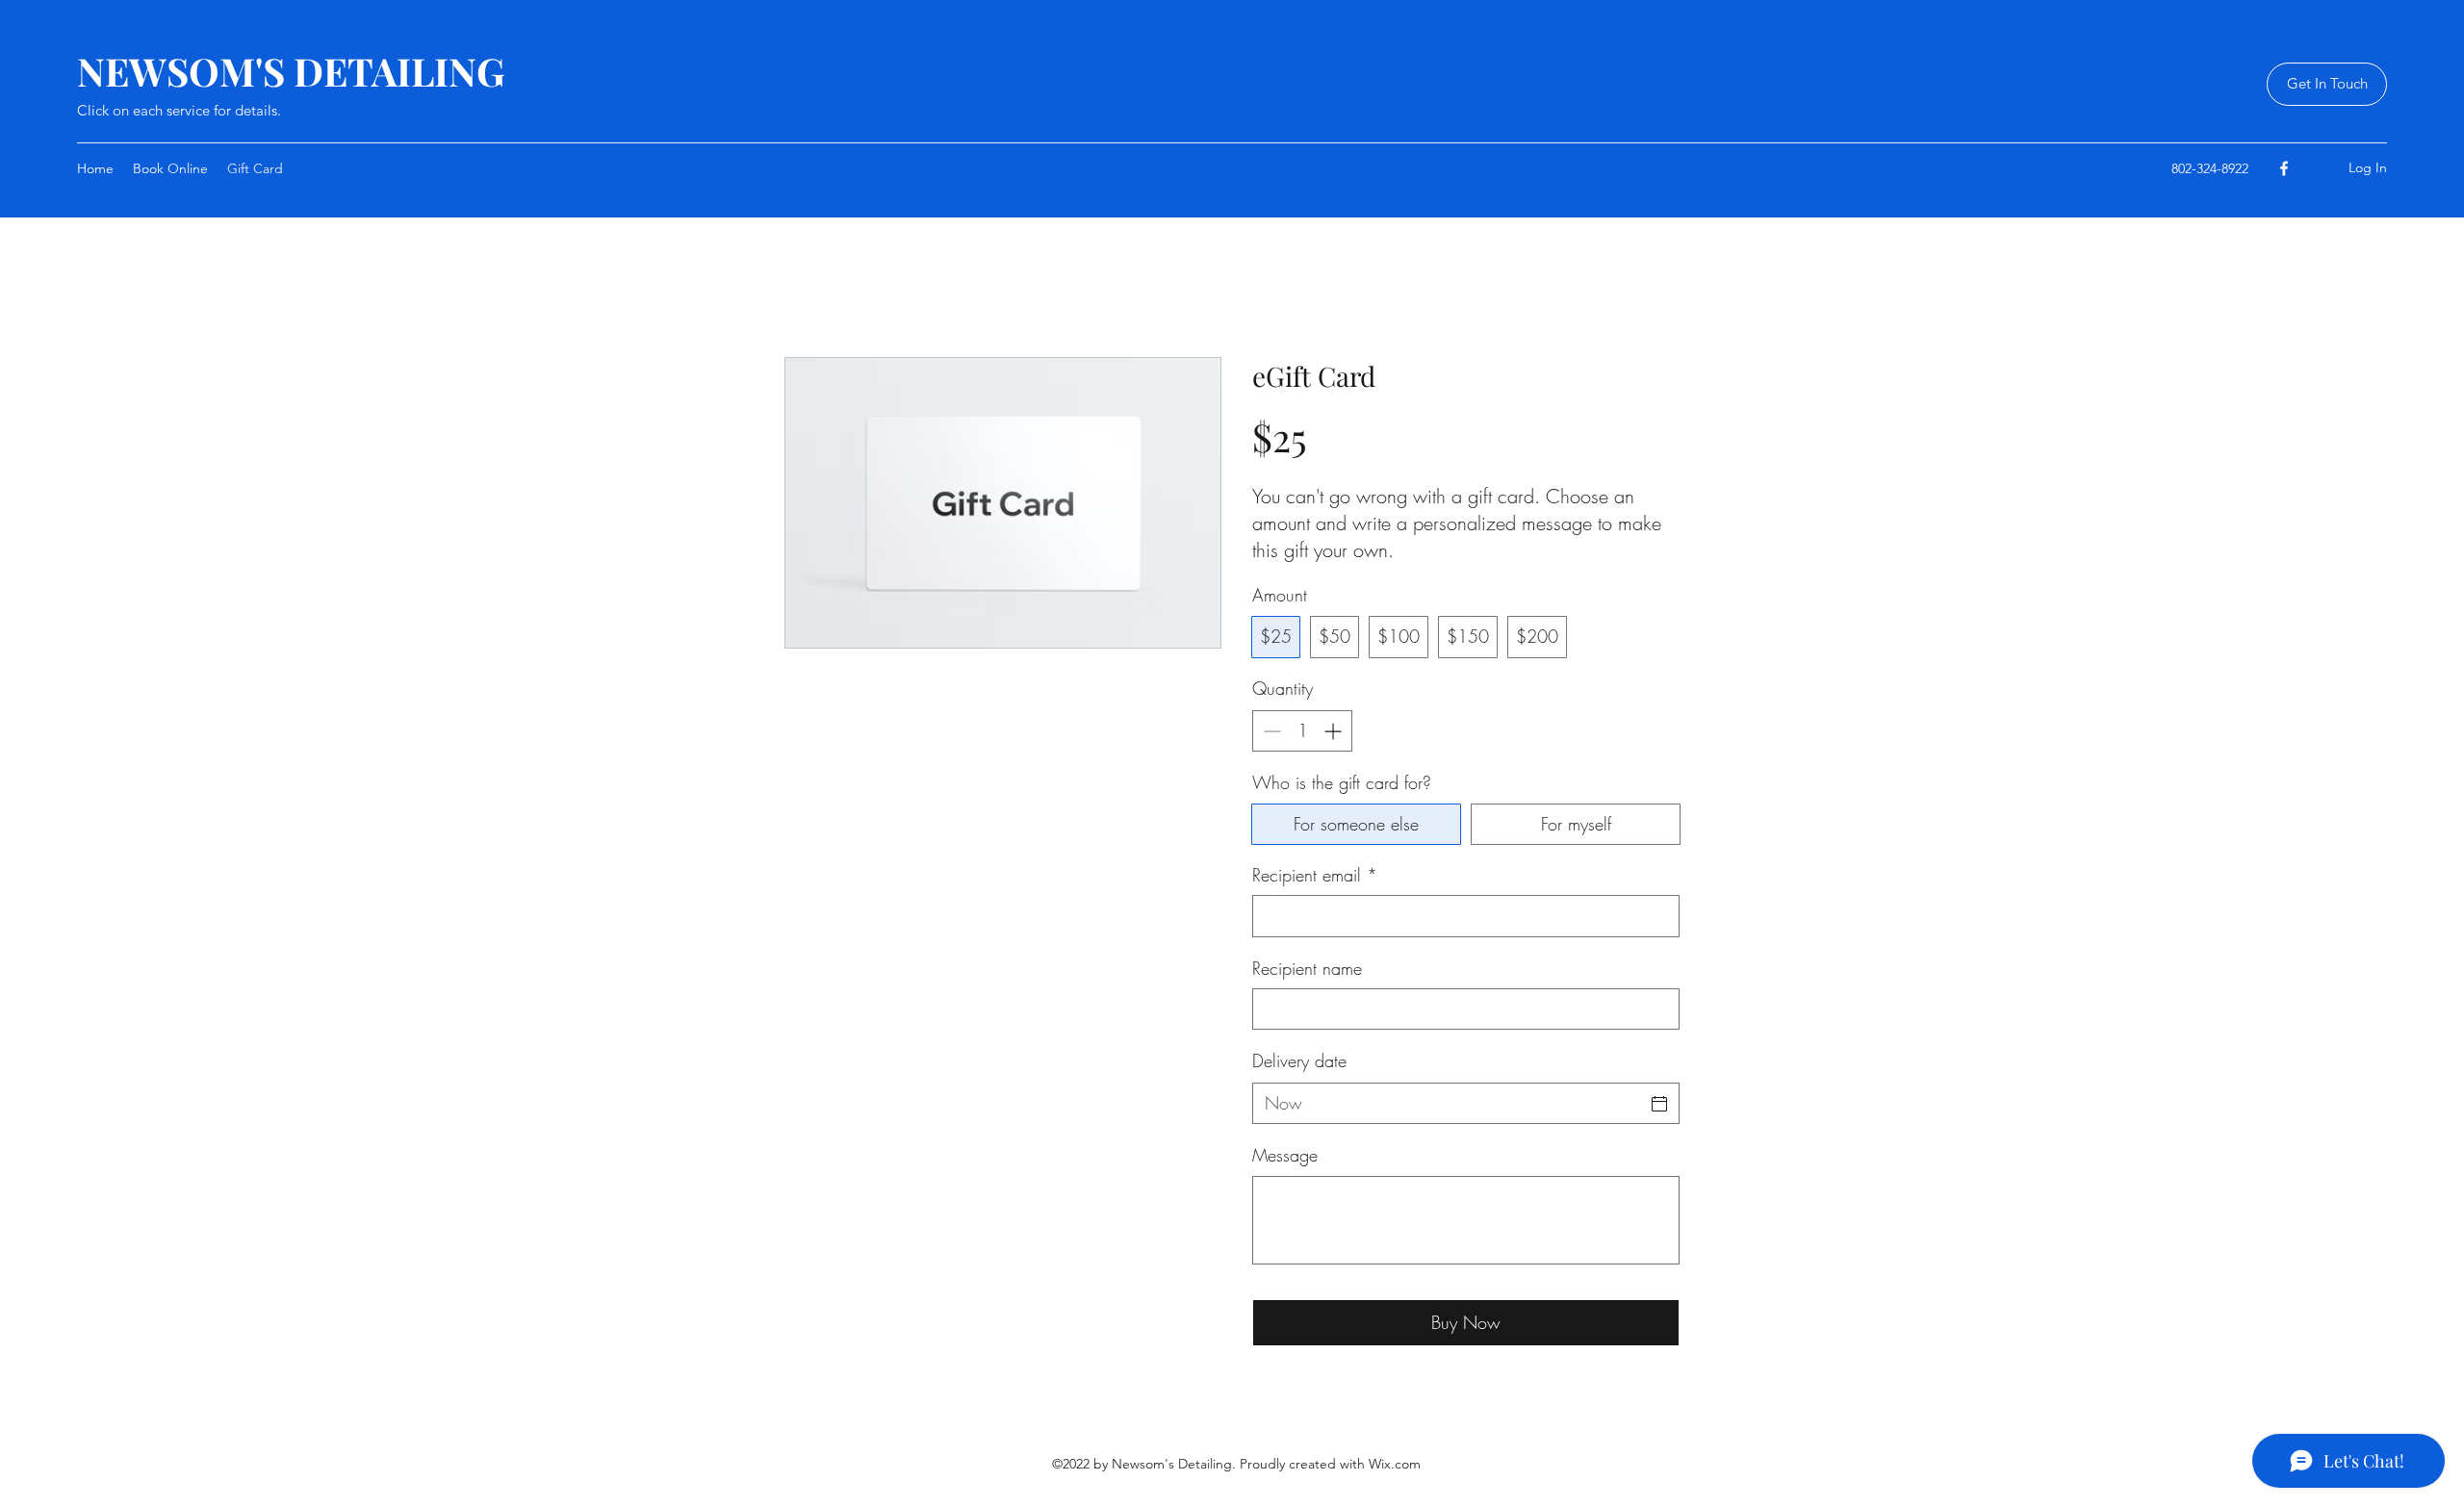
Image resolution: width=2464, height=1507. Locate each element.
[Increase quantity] (1335, 731)
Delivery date (1299, 1060)
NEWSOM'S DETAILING (291, 71)
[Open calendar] (1659, 1104)
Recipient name (1307, 968)
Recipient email (1315, 875)
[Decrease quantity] (1270, 731)
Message (1285, 1155)
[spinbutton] (1302, 731)
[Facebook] (2284, 168)
